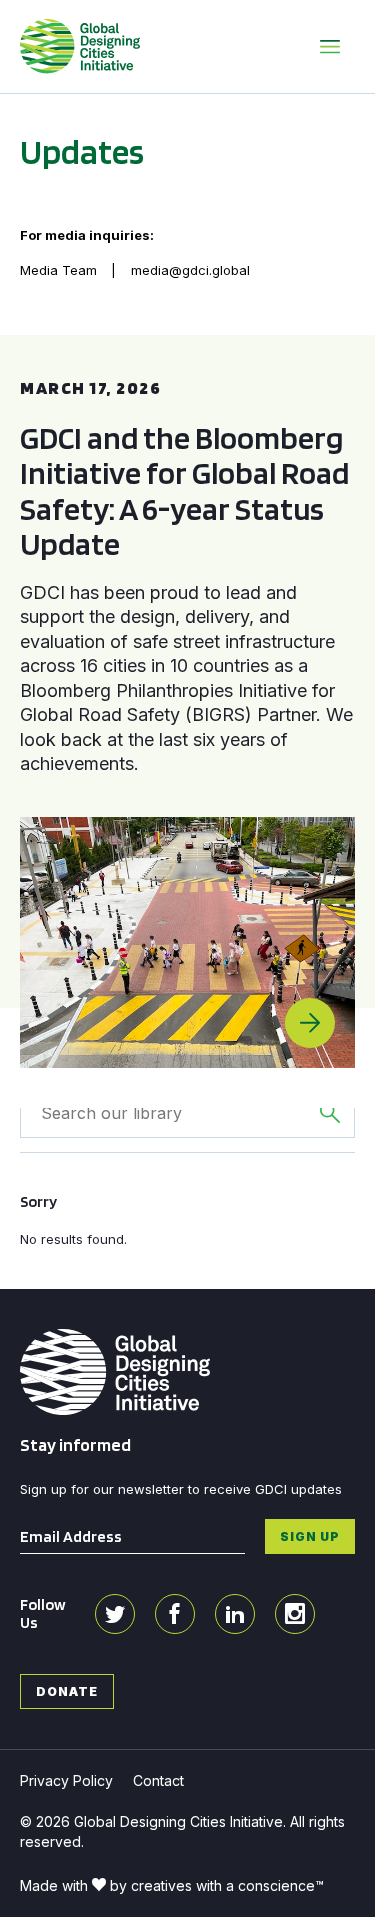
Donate (67, 1691)
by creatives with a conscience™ (217, 1885)
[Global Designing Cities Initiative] (80, 46)
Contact (158, 1780)
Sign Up (310, 1536)
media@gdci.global (190, 270)
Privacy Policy (66, 1780)
